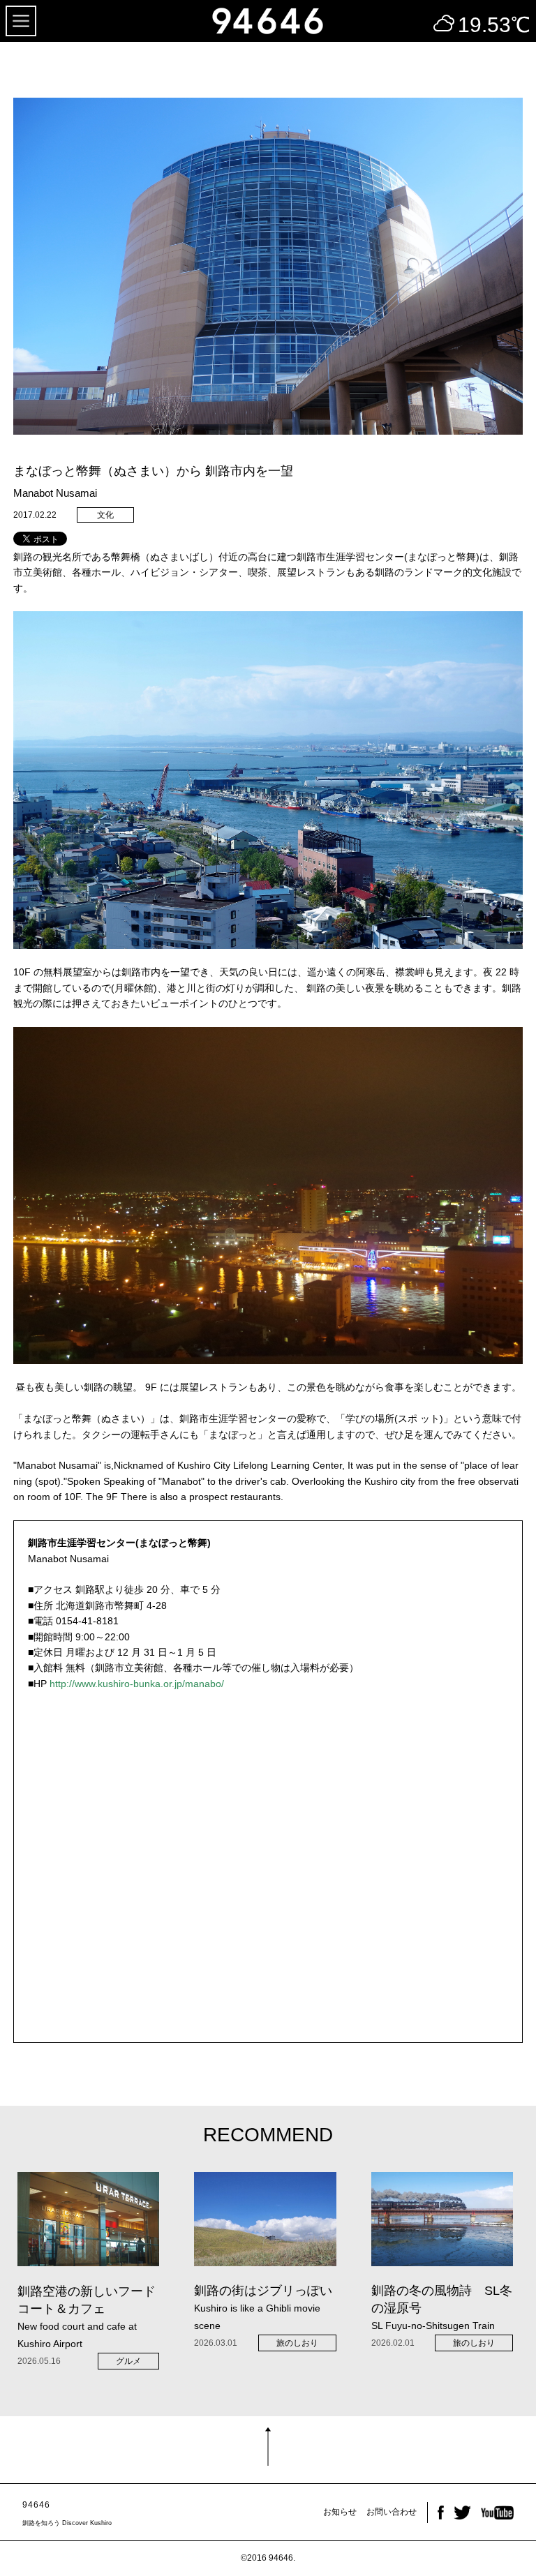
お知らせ (340, 2512)
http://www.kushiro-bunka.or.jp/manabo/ (137, 1684)
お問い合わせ (392, 2512)
